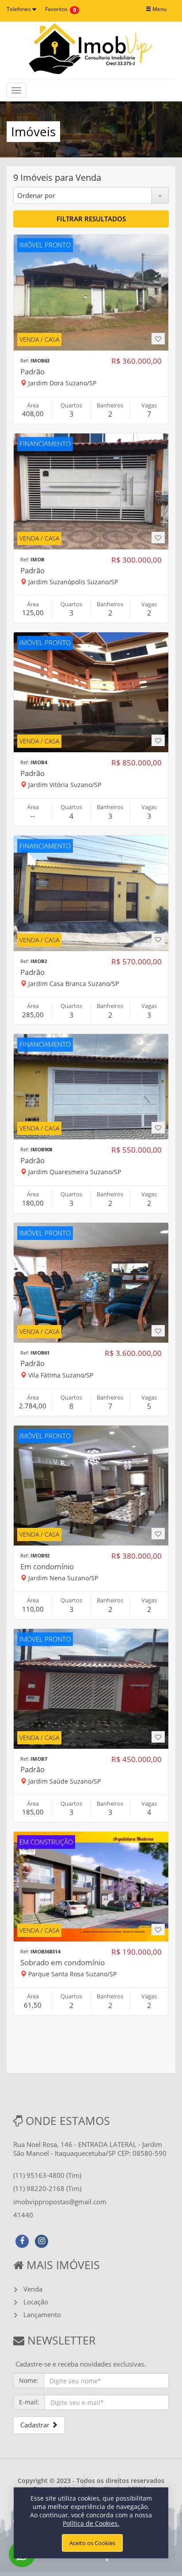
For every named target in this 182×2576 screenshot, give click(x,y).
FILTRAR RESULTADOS (91, 219)
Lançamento (42, 2315)
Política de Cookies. (91, 2523)
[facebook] (22, 2240)
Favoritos (56, 9)
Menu (159, 9)
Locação (36, 2302)
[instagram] (42, 2240)
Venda (33, 2289)
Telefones (19, 9)
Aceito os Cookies (92, 2543)
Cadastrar (36, 2425)
